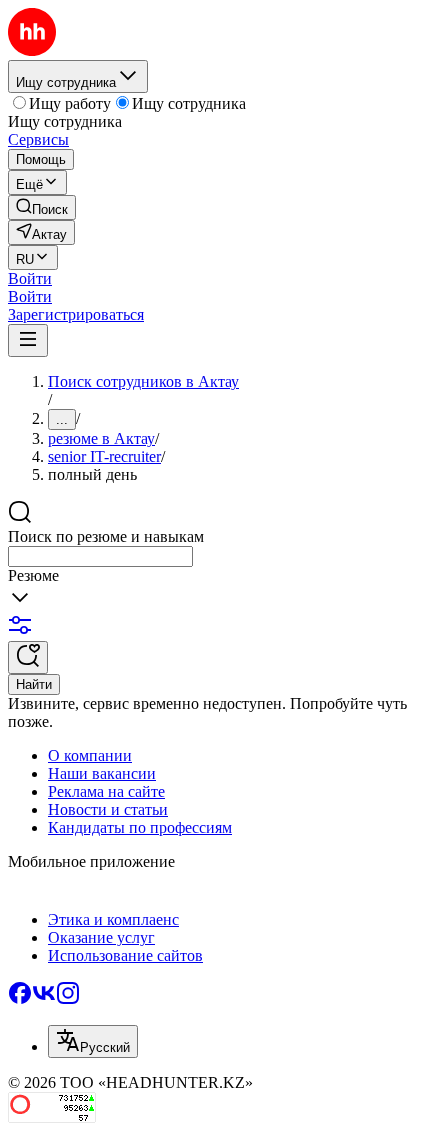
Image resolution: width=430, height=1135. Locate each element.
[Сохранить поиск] (28, 657)
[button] (30, 278)
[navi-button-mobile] (28, 340)
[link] (42, 207)
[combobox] (100, 556)
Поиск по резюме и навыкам (106, 536)
